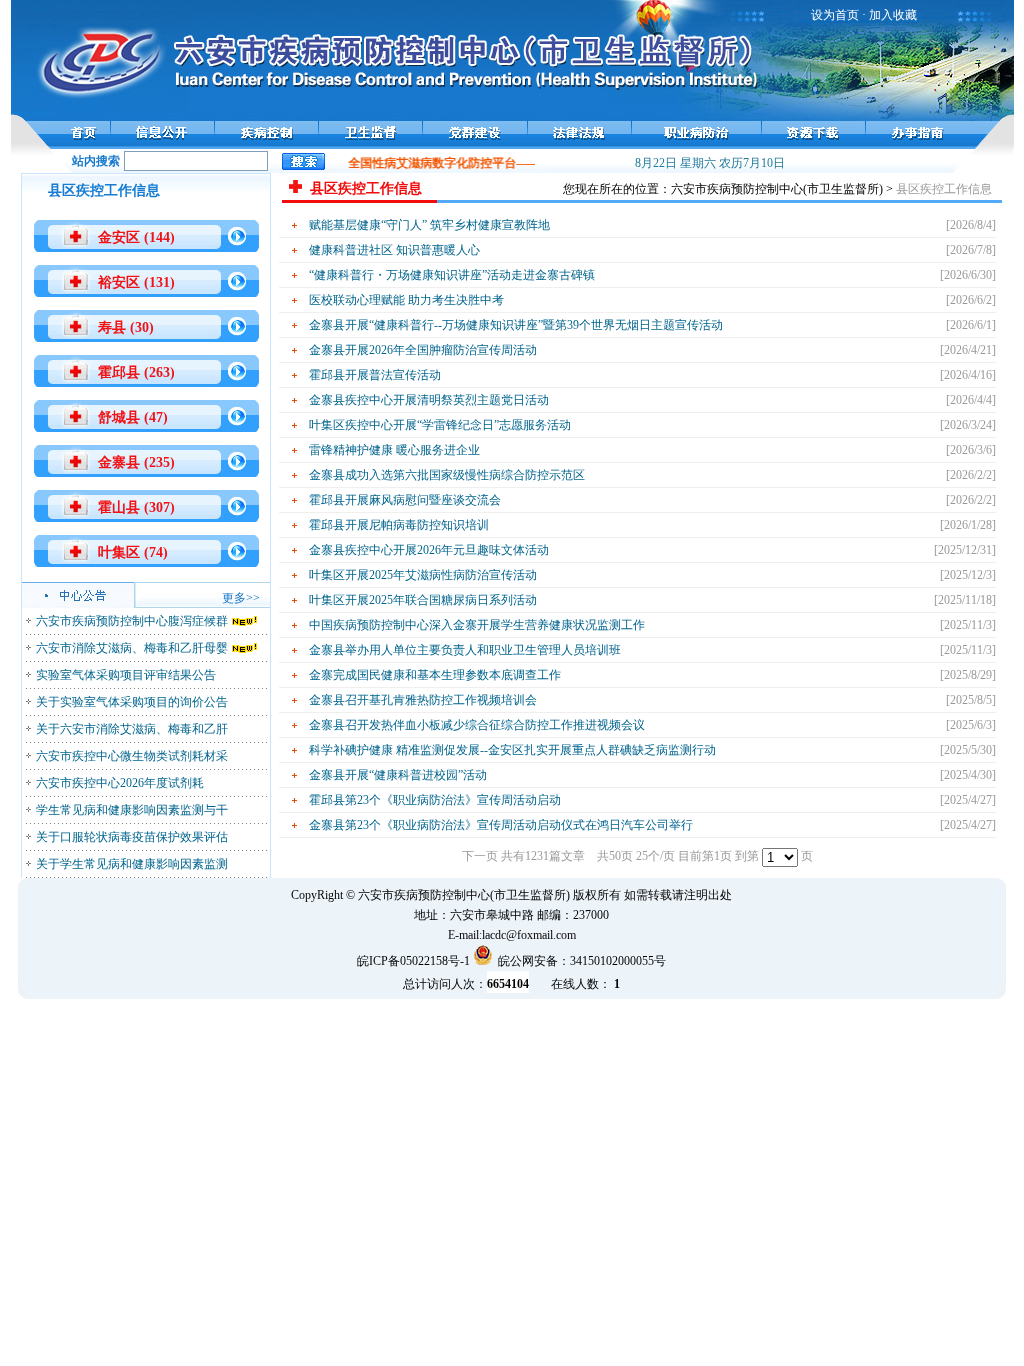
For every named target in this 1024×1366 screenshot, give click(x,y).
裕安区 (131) (136, 282)
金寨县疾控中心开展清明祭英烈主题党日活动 (429, 400)
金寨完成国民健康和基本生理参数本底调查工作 (435, 675)
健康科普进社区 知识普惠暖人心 (394, 250)
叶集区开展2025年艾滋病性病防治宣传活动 (423, 575)
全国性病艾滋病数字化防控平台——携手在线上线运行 (485, 163)
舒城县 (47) (133, 417)
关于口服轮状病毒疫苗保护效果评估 (132, 837)
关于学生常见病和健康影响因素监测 (132, 864)
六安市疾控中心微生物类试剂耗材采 (132, 756)
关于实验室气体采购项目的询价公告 (132, 702)
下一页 (480, 856)
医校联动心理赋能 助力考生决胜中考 (406, 300)
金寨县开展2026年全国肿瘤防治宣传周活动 (423, 350)
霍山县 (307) (136, 507)
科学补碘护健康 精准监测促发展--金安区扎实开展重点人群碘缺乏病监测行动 (512, 750)
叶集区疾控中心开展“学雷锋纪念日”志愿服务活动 (440, 425)
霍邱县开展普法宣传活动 (375, 375)
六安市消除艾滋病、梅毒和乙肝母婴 (132, 648)
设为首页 (835, 15)
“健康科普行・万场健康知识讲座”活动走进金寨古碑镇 (452, 275)
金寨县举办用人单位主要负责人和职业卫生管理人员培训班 (465, 650)
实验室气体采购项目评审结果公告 (126, 675)
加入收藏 (893, 15)
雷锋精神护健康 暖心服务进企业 (394, 450)
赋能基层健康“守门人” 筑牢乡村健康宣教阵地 (429, 225)
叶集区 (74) (133, 552)
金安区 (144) (136, 237)
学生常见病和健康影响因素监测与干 (132, 810)
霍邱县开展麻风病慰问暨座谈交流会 (405, 500)
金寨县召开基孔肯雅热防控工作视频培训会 (423, 700)
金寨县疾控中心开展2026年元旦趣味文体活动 (429, 550)
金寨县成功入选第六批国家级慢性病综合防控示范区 (447, 475)
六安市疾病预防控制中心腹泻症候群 (132, 621)
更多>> (241, 598)
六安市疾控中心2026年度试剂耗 (120, 783)
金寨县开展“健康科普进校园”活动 (398, 775)
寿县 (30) (126, 327)
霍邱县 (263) (136, 372)
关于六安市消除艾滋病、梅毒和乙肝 (132, 729)
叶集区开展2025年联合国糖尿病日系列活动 (423, 600)
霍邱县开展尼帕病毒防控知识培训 (399, 525)
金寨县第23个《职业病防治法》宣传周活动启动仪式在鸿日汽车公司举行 (501, 825)
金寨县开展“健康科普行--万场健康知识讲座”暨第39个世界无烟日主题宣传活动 (516, 325)
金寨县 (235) (136, 462)
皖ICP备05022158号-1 (413, 961)
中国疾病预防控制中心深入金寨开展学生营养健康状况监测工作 (477, 625)
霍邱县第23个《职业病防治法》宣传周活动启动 (435, 800)
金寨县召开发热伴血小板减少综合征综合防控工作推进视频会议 (477, 725)
